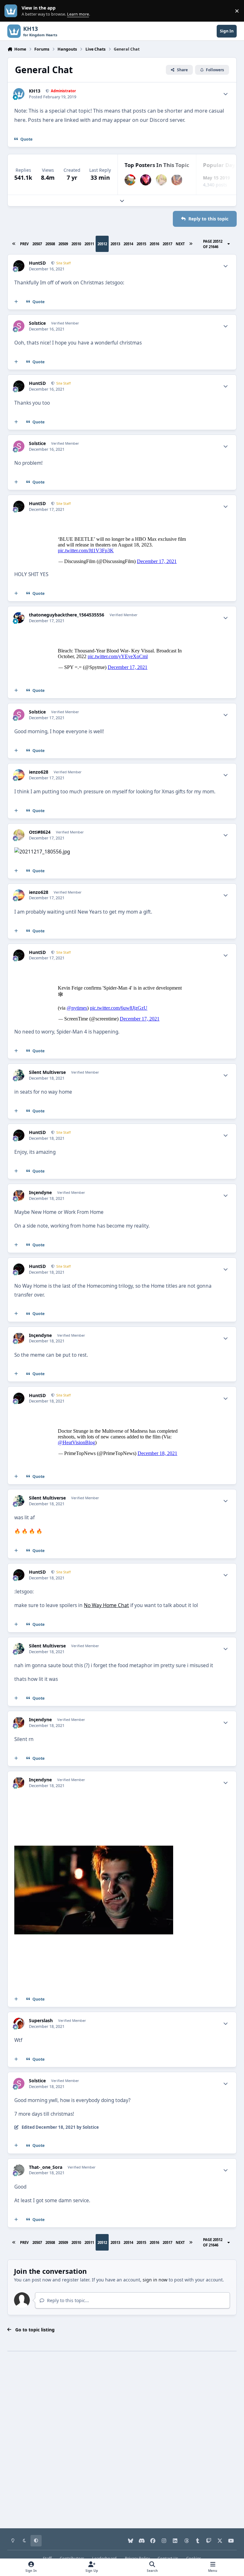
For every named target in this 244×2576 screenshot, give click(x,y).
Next (180, 244)
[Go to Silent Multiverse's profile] (19, 1075)
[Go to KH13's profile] (19, 94)
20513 (115, 244)
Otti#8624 (40, 832)
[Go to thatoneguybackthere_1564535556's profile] (19, 618)
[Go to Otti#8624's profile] (161, 180)
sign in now (155, 2280)
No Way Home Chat (106, 1605)
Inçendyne (40, 1193)
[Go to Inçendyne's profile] (177, 180)
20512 (102, 244)
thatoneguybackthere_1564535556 (67, 615)
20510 (76, 244)
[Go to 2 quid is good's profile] (130, 180)
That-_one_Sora (46, 2167)
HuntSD (37, 263)
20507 (37, 244)
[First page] (14, 244)
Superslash (41, 2021)
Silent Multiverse (47, 1072)
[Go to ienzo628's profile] (19, 775)
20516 (154, 244)
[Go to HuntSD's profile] (19, 266)
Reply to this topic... (67, 2300)
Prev (24, 244)
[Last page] (191, 244)
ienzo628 (39, 772)
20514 (128, 244)
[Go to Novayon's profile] (146, 180)
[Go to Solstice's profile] (19, 326)
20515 (141, 244)
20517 (167, 244)
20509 (63, 244)
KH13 (35, 91)
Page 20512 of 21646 (213, 244)
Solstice (37, 323)
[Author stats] (226, 94)
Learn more (12, 11)
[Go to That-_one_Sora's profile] (19, 2170)
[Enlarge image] (42, 852)
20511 (89, 244)
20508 (50, 244)
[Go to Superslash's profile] (19, 2023)
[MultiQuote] (16, 302)
